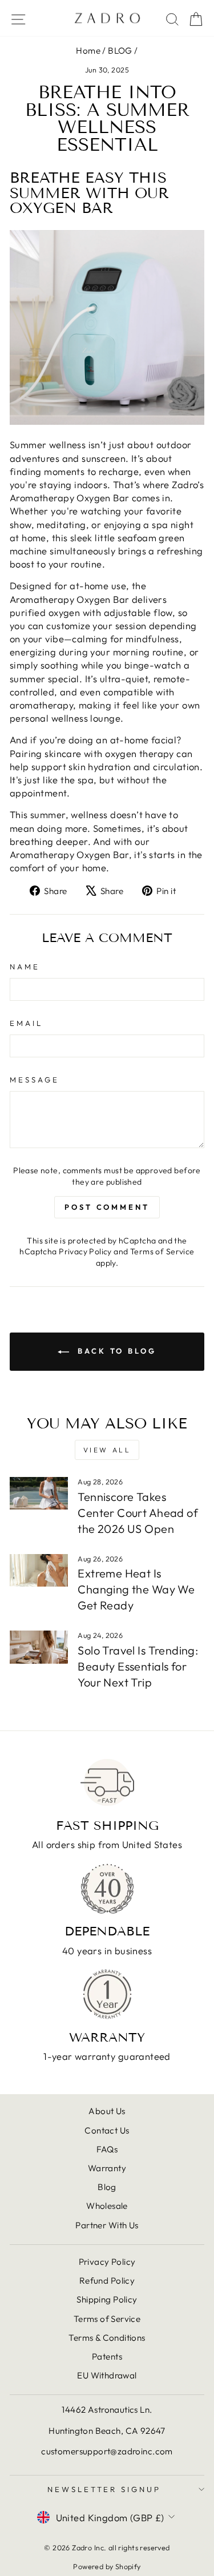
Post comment (107, 1207)
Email (26, 1023)
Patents (107, 2356)
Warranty (107, 2168)
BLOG (120, 51)
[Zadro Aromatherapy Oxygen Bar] (107, 327)
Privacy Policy (85, 1251)
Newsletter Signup (104, 2489)
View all (107, 1450)
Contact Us (107, 2130)
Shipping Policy (107, 2299)
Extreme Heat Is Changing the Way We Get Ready (136, 1589)
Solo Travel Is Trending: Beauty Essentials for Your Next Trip (138, 1666)
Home (88, 51)
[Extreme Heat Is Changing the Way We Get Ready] (39, 1571)
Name (25, 967)
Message (35, 1080)
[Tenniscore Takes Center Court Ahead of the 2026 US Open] (39, 1494)
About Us (107, 2111)
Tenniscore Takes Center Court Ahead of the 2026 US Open (138, 1513)
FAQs (107, 2149)
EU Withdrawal (107, 2375)
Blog (107, 2187)
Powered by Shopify (107, 2566)
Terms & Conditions (107, 2338)
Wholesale (107, 2206)
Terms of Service (162, 1251)
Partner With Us (107, 2225)
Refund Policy (107, 2281)
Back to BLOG (115, 1351)
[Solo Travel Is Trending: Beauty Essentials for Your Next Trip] (39, 1647)
